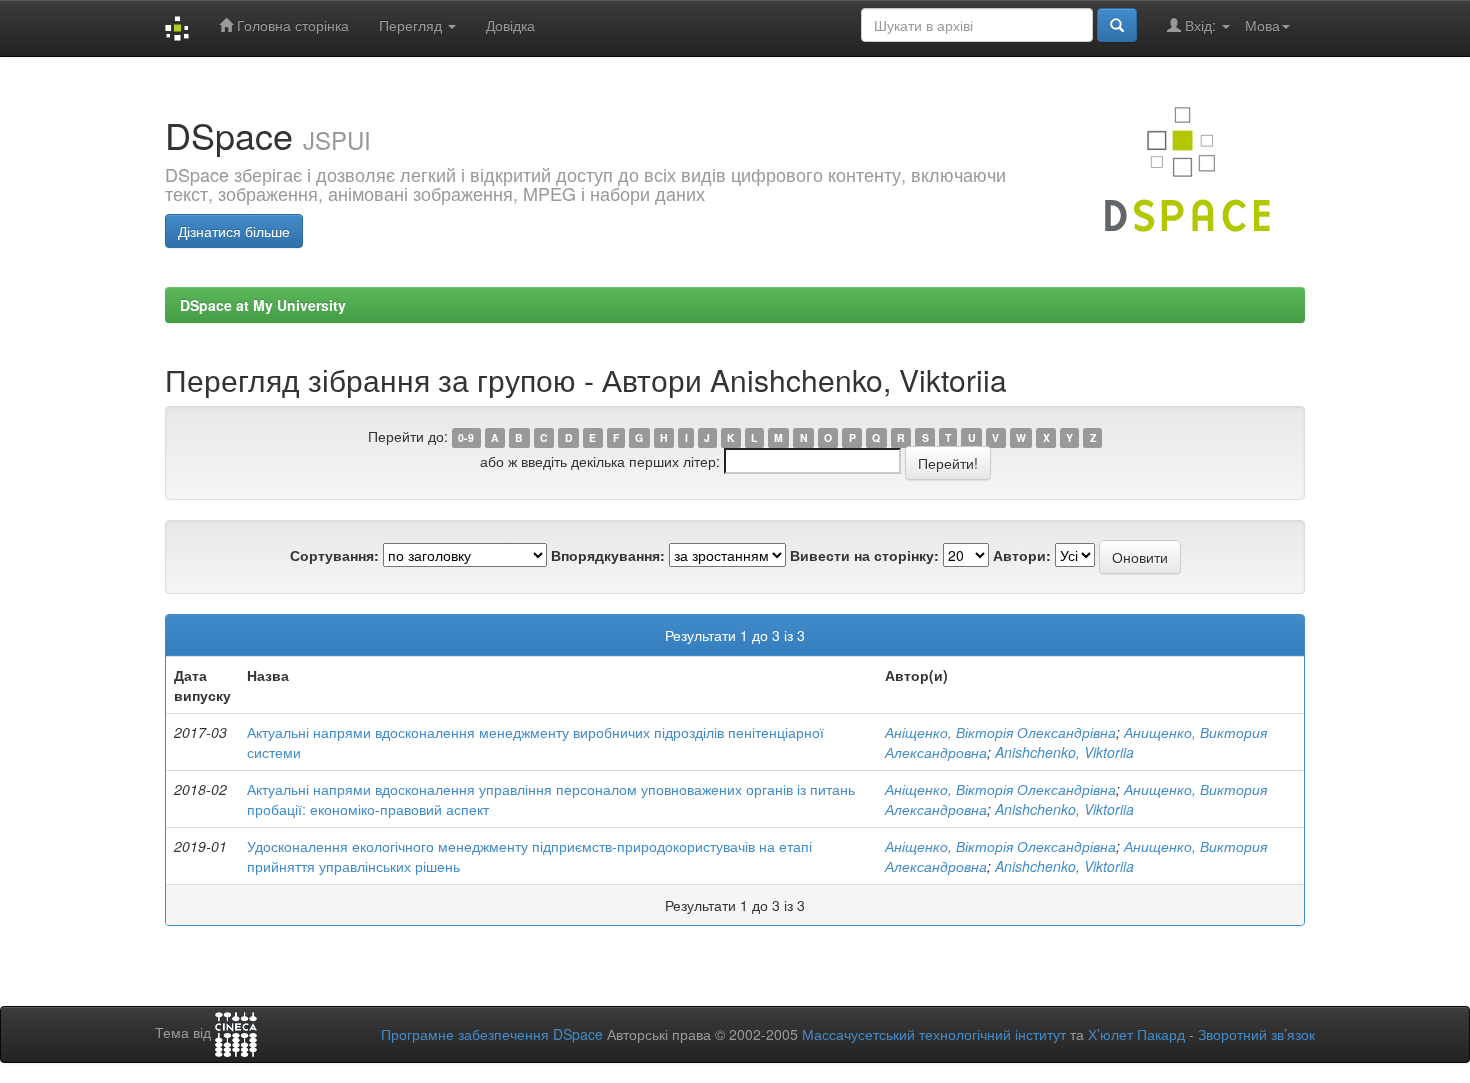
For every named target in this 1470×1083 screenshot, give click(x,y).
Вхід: (1200, 25)
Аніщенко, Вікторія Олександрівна (1000, 732)
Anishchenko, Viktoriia (1064, 752)
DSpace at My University (263, 305)
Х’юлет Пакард (1136, 1034)
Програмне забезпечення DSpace (492, 1034)
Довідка (510, 25)
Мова (1262, 25)
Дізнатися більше (234, 231)
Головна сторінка (291, 25)
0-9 (466, 437)
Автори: (1022, 555)
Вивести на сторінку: (864, 555)
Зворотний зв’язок (1256, 1034)
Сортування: (334, 555)
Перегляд (412, 25)
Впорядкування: (608, 555)
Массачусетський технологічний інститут (934, 1034)
